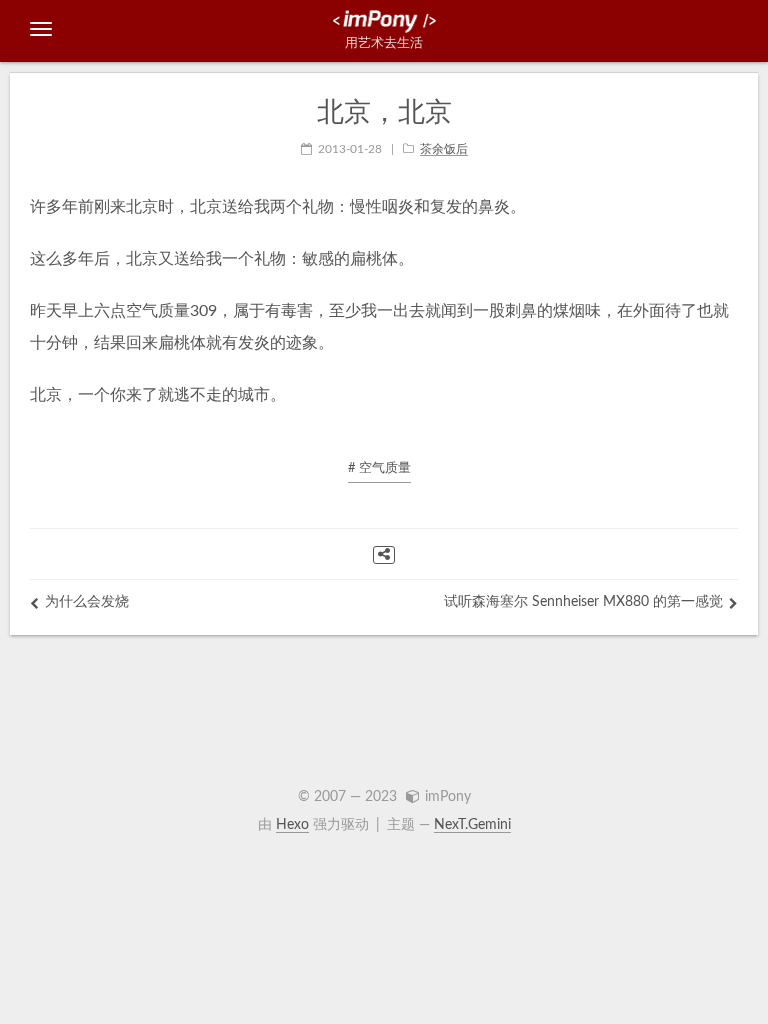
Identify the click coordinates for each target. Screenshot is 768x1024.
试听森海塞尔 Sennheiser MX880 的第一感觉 (583, 602)
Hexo (292, 825)
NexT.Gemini (472, 825)
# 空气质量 (379, 468)
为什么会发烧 (87, 602)
